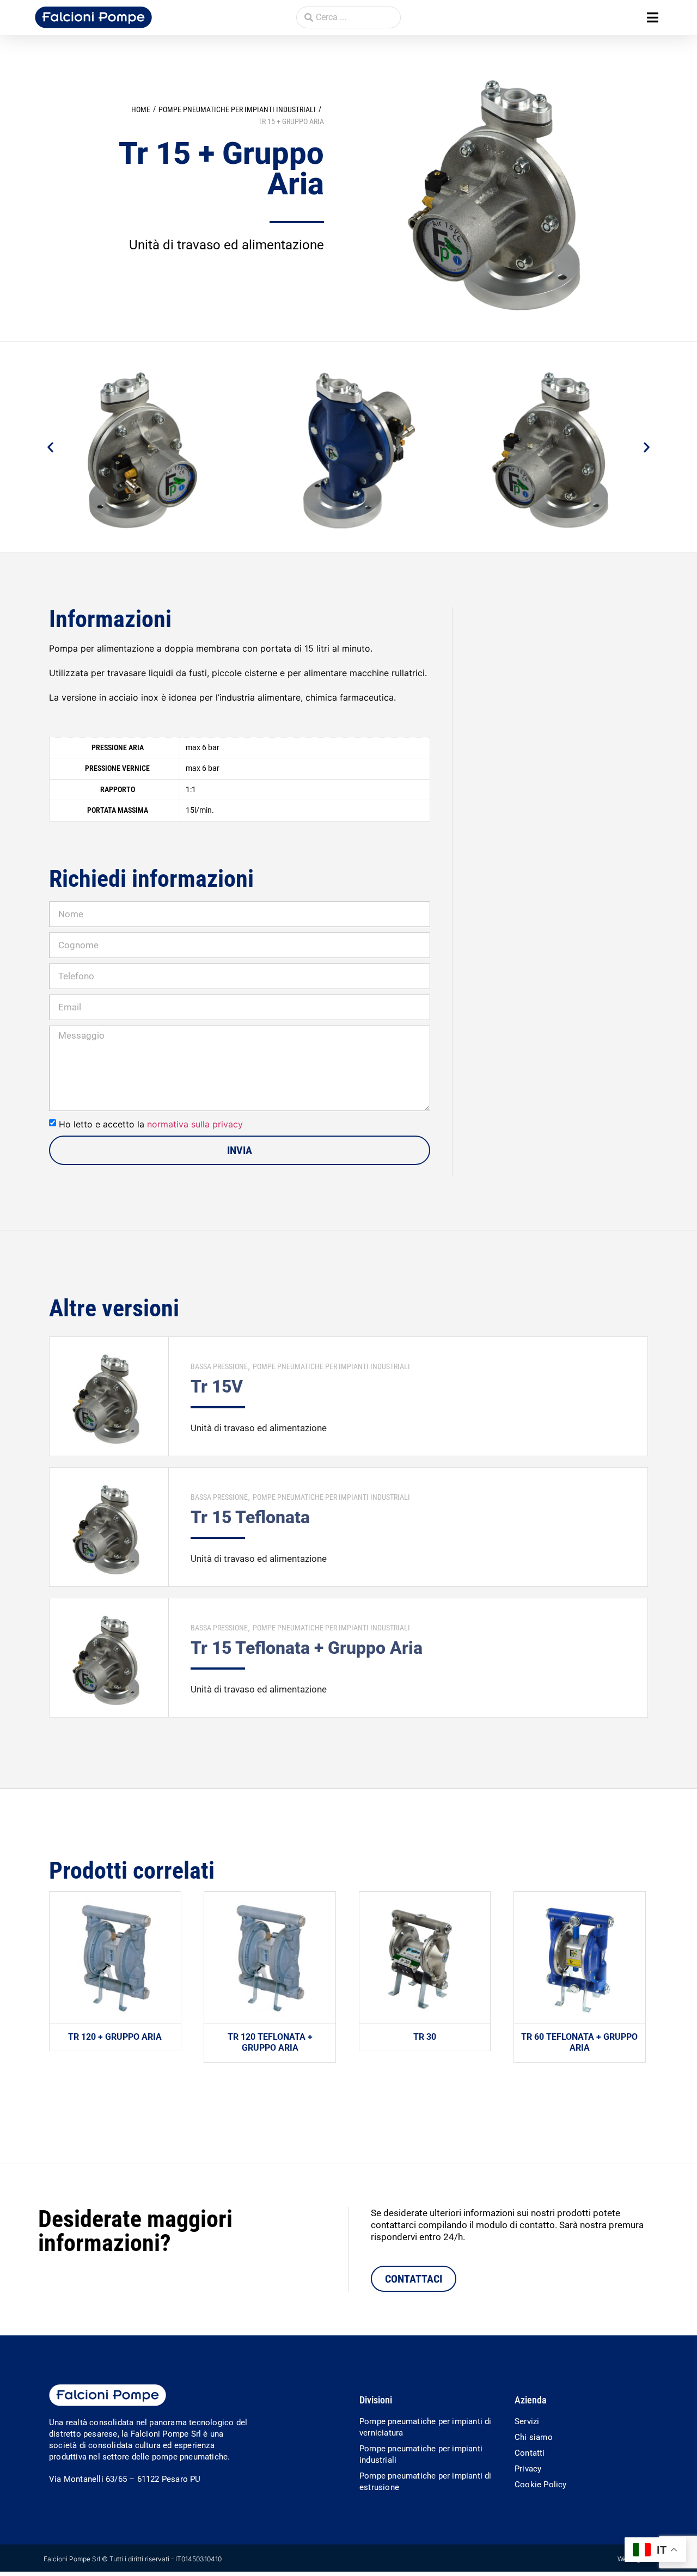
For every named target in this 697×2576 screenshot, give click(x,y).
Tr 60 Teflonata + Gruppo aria (579, 2043)
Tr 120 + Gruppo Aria (115, 2037)
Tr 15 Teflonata (250, 1517)
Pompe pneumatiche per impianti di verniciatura (426, 2427)
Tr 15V (217, 1387)
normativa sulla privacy (195, 1124)
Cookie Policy (541, 2485)
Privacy (528, 2469)
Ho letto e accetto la (151, 1124)
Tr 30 (425, 2037)
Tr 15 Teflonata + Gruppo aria (307, 1648)
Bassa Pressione (219, 1366)
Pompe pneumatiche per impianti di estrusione (426, 2482)
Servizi (527, 2421)
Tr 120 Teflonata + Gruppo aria (270, 2043)
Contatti (530, 2453)
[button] (653, 18)
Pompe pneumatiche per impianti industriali (237, 109)
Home (141, 109)
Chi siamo (534, 2437)
